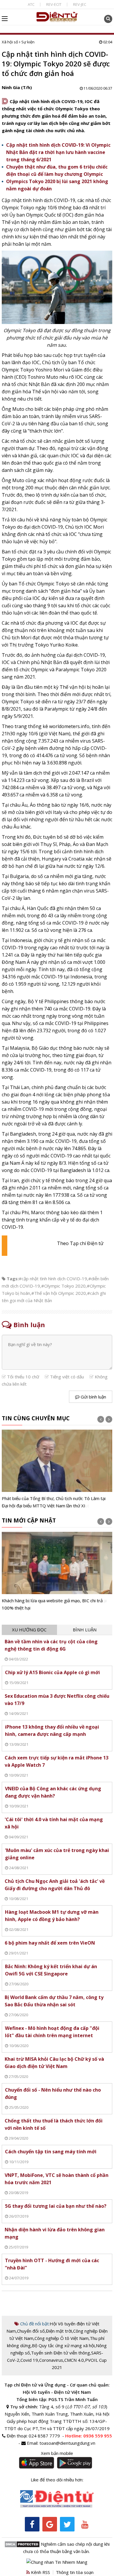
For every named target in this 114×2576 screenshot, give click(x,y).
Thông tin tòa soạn (75, 2572)
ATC (31, 4)
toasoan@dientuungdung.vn (67, 2443)
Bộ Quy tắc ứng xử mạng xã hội (63, 2345)
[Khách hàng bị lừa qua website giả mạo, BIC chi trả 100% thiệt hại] (57, 1572)
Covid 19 (29, 2360)
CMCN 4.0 (74, 2360)
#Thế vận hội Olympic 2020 (59, 1293)
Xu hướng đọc (29, 1630)
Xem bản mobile (57, 2453)
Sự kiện (28, 42)
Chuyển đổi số (31, 2331)
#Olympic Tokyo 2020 (63, 1286)
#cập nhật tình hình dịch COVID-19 (53, 1279)
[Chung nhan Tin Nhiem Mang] (57, 2561)
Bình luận (85, 1630)
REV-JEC (80, 4)
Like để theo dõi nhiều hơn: (57, 2480)
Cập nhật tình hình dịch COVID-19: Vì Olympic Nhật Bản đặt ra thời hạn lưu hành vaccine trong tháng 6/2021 (58, 152)
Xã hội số (10, 42)
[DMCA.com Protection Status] (22, 2544)
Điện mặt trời (59, 2331)
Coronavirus (51, 2360)
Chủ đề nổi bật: (34, 2324)
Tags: (13, 1279)
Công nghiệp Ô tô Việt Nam (62, 2338)
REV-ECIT (54, 4)
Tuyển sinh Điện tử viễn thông (61, 2353)
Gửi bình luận (93, 1397)
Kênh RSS (40, 2572)
